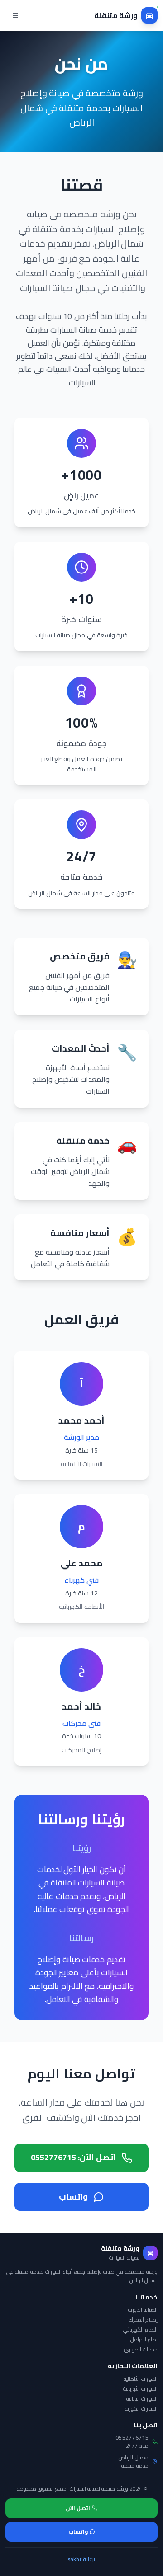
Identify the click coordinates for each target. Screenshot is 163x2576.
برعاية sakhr (82, 2559)
